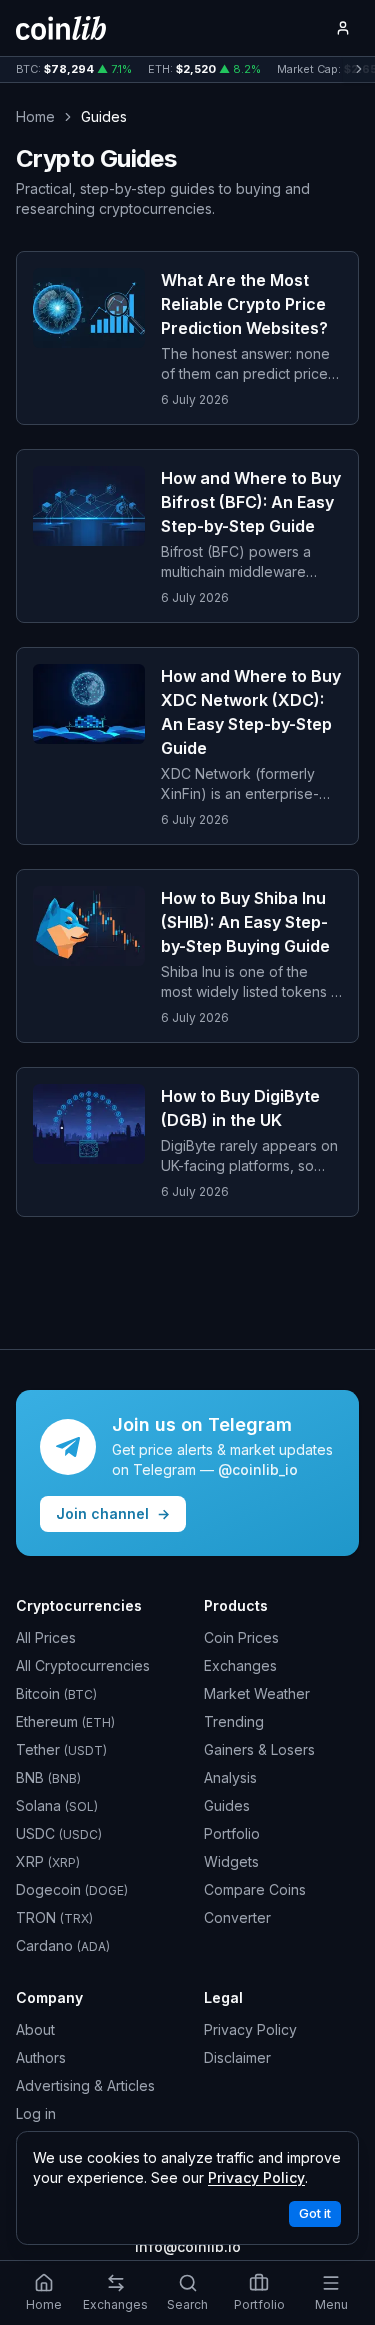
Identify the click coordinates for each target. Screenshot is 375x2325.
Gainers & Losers (259, 1749)
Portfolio (232, 1833)
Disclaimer (237, 2057)
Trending (234, 1721)
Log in (36, 2113)
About (35, 2029)
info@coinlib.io (188, 2246)
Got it (315, 2213)
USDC (59, 1833)
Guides (227, 1805)
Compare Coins (255, 1889)
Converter (237, 1917)
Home (35, 116)
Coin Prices (241, 1637)
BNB (48, 1777)
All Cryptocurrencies (83, 1665)
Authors (41, 2057)
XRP (48, 1861)
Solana (57, 1805)
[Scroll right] (359, 69)
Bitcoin (56, 1693)
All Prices (46, 1637)
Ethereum (65, 1721)
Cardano (63, 1945)
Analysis (230, 1777)
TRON (54, 1917)
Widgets (231, 1861)
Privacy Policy (250, 2029)
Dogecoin (72, 1889)
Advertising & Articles (85, 2085)
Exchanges (240, 1665)
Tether (61, 1749)
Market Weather (257, 1693)
